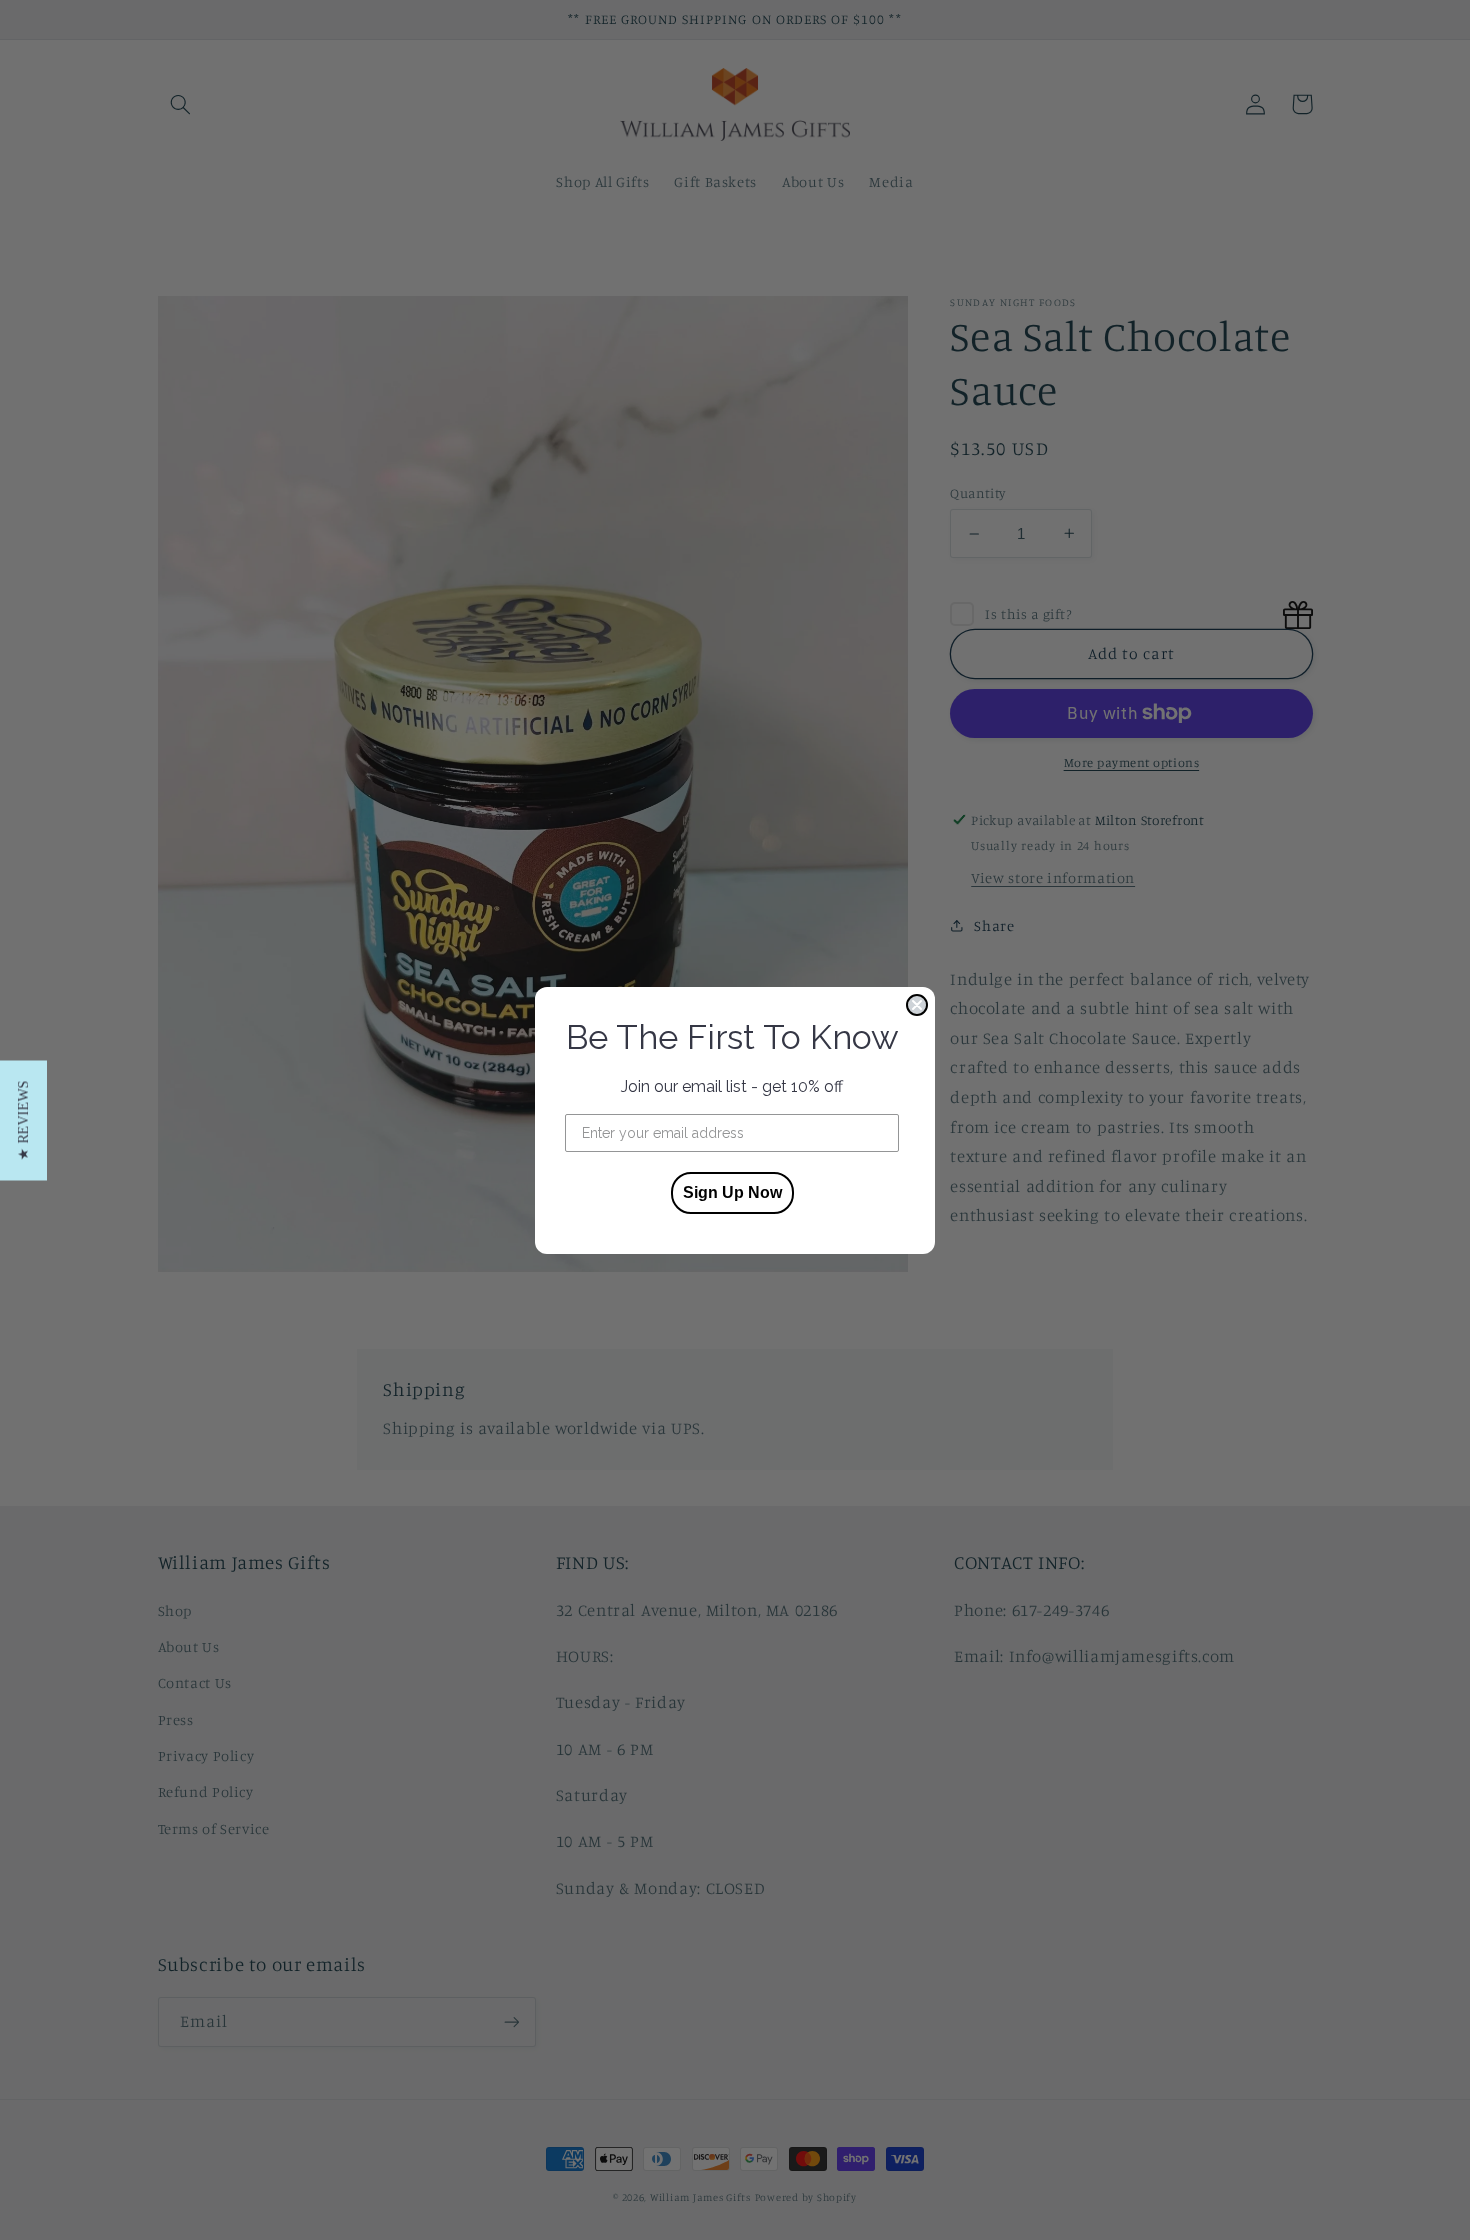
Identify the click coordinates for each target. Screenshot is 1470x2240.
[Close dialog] (917, 1005)
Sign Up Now (732, 1192)
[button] (23, 1120)
